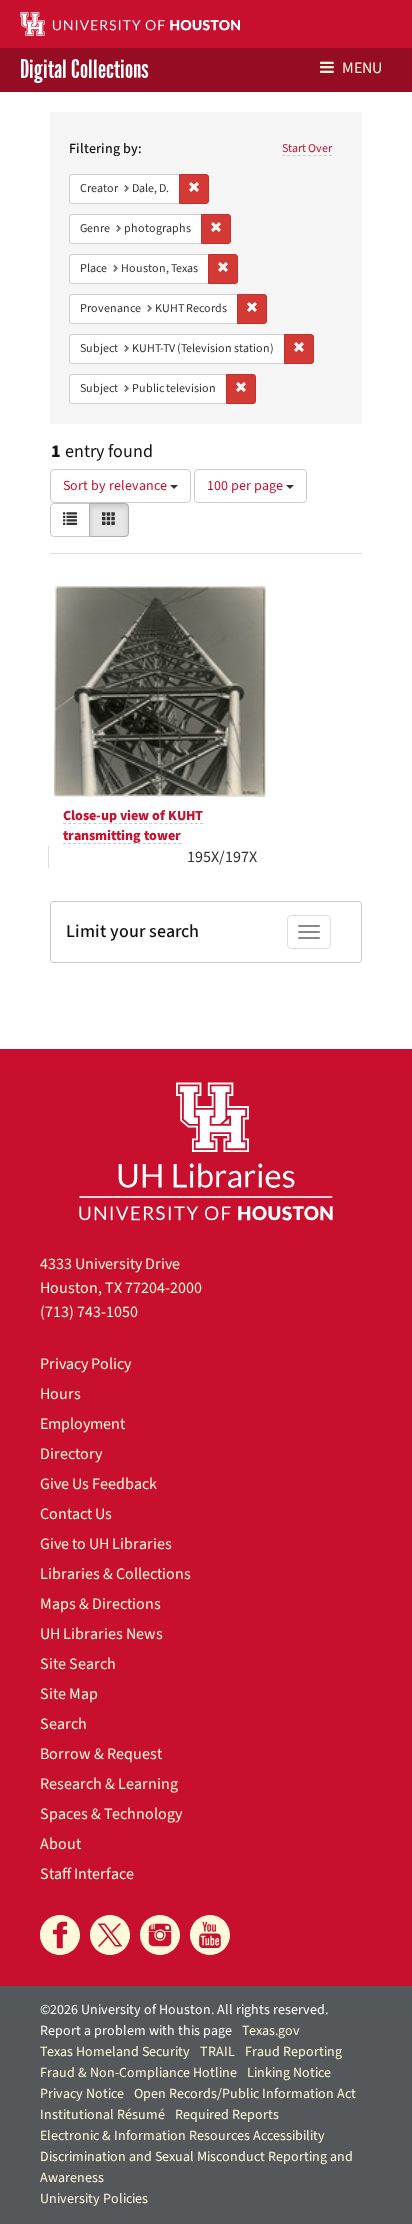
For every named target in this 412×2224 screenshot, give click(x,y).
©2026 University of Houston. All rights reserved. (184, 2010)
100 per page (246, 486)
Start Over (307, 148)
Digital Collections (84, 70)
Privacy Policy (85, 1364)
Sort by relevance (116, 486)
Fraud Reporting (293, 2052)
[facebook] (60, 1935)
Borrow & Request (101, 1754)
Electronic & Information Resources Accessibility (182, 2136)
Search (63, 1724)
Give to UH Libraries (106, 1544)
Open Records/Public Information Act (245, 2094)
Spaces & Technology (111, 1814)
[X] (110, 1935)
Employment (82, 1424)
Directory (71, 1454)
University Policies (94, 2199)
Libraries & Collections (115, 1574)
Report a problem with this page (136, 2031)
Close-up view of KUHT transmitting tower (133, 826)
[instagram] (160, 1935)
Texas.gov (271, 2031)
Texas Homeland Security (115, 2052)
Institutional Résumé (102, 2115)
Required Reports (227, 2115)
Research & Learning (109, 1784)
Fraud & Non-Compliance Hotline (138, 2073)
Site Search (78, 1664)
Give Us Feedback (98, 1484)
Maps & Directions (100, 1604)
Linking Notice (289, 2073)
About (60, 1844)
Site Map (69, 1694)
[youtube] (210, 1935)
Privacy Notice (82, 2094)
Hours (60, 1394)
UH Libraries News (101, 1634)
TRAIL (217, 2052)
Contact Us (76, 1514)
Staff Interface (87, 1874)
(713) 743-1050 (89, 1312)
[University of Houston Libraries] (206, 1150)
